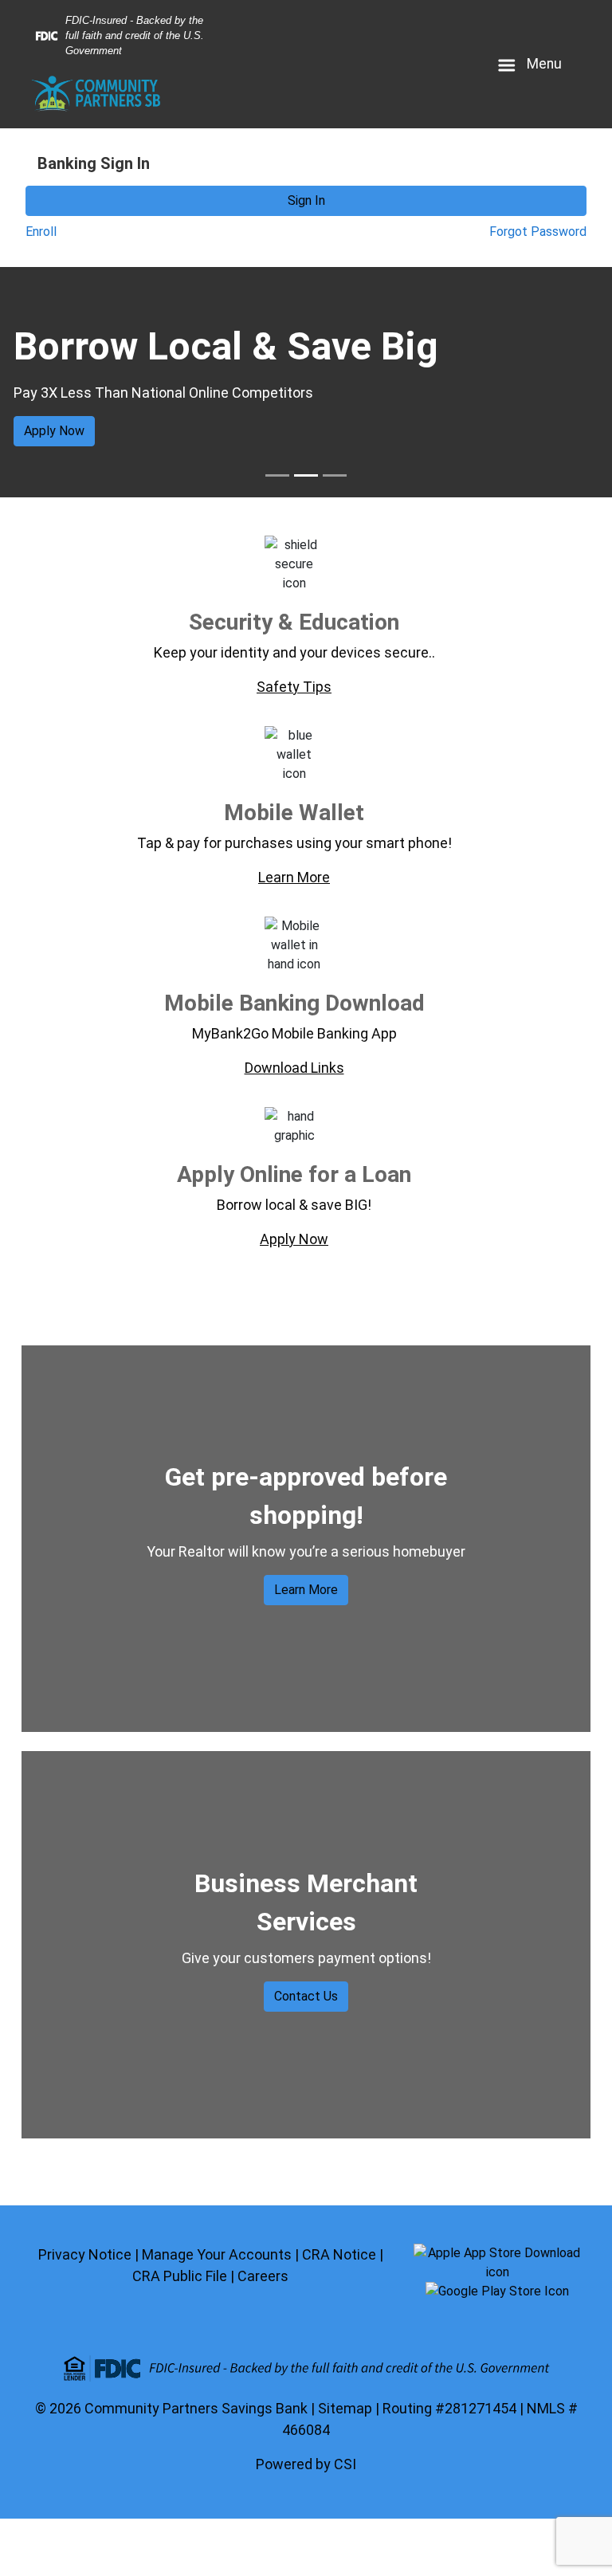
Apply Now (54, 431)
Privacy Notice (85, 2254)
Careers (263, 2276)
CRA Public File (180, 2276)
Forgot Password (538, 232)
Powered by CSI (306, 2464)
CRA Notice (339, 2254)
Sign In (306, 200)
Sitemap (345, 2408)
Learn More (306, 1590)
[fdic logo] (306, 2368)
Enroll (41, 232)
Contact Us (306, 1996)
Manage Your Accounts (217, 2254)
